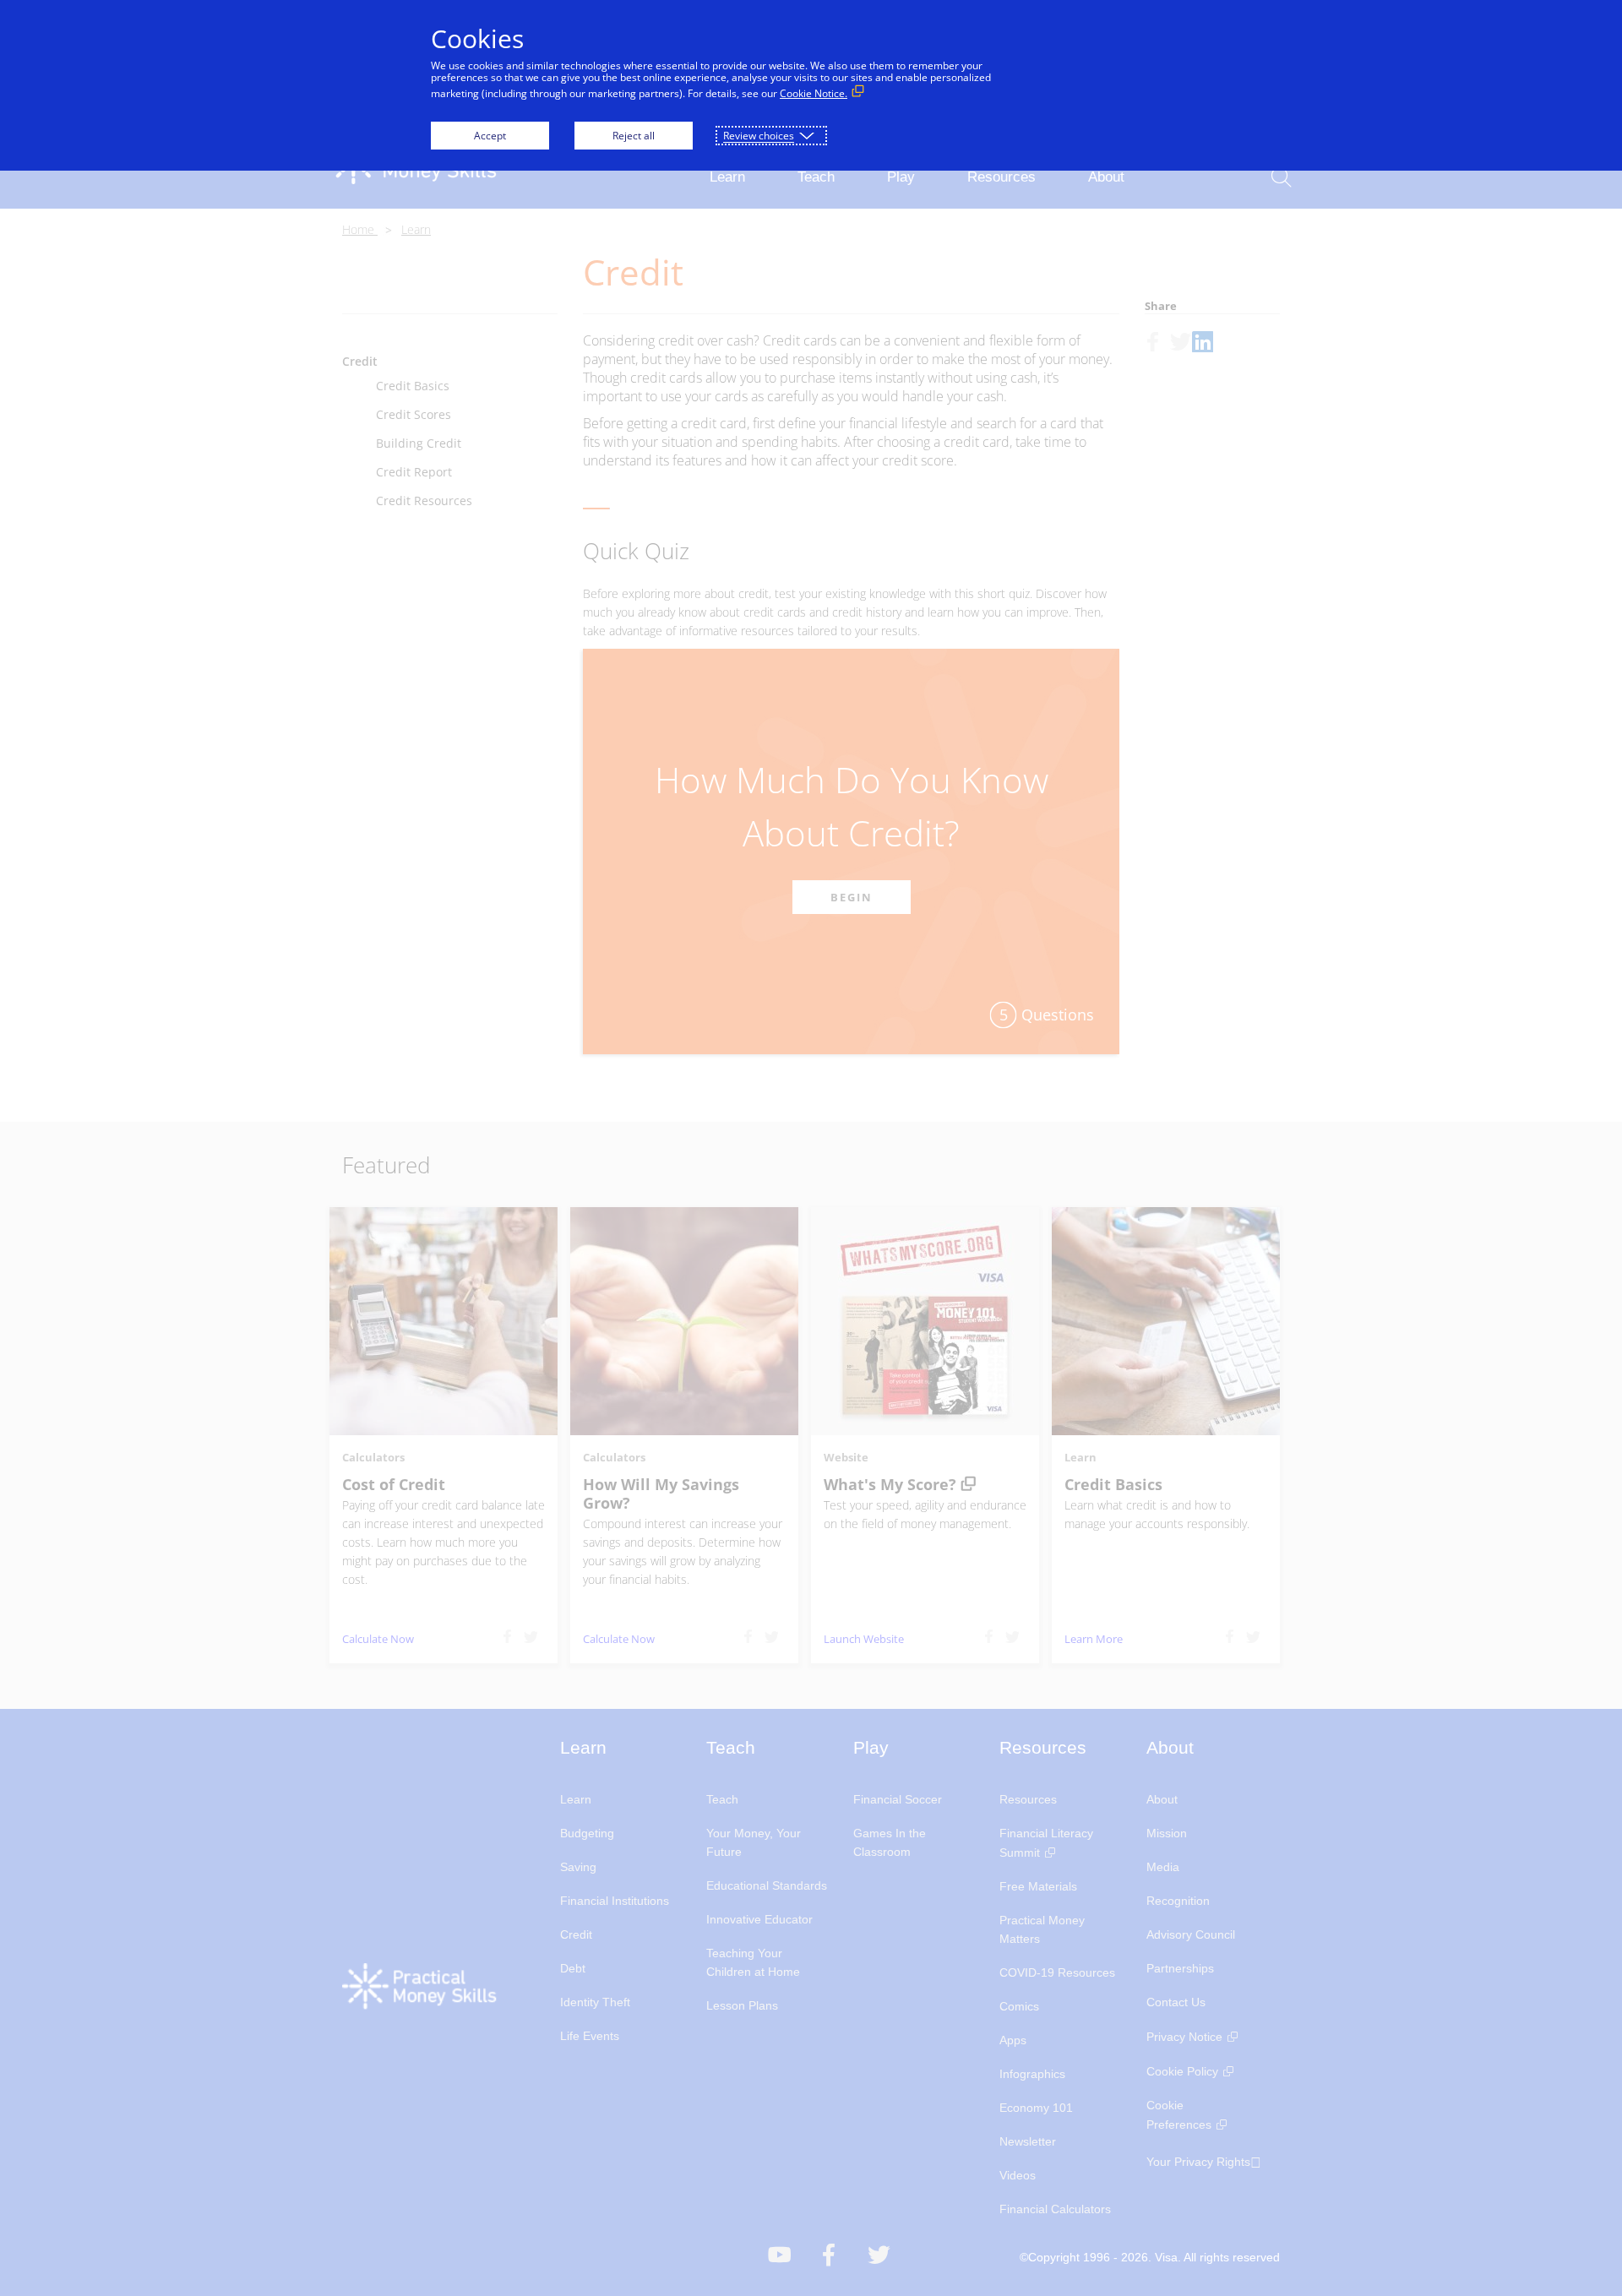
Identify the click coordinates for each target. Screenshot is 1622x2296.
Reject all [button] (634, 136)
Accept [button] (490, 136)
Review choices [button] (759, 136)
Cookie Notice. (814, 93)
